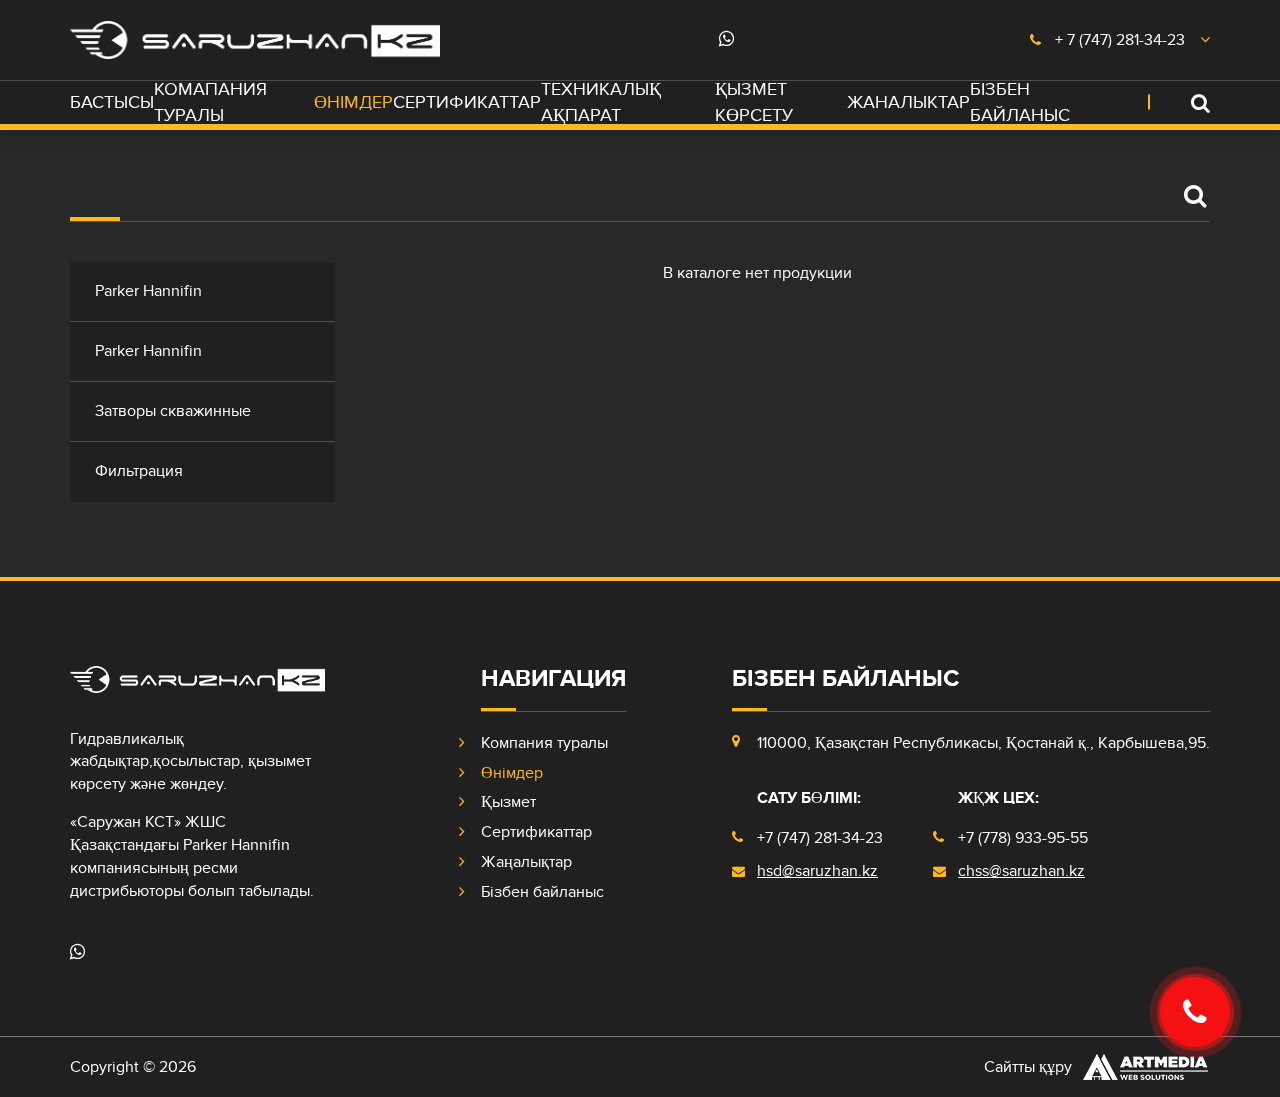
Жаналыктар (908, 102)
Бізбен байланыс (1020, 102)
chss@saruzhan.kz (1021, 871)
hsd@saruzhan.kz (817, 871)
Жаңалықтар (526, 862)
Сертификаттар (467, 102)
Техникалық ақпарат (601, 102)
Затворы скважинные (173, 411)
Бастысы (112, 102)
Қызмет (508, 802)
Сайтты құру (1028, 1067)
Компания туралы (544, 743)
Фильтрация (139, 471)
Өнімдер (353, 102)
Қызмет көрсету (754, 102)
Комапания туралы (210, 102)
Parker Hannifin (148, 291)
